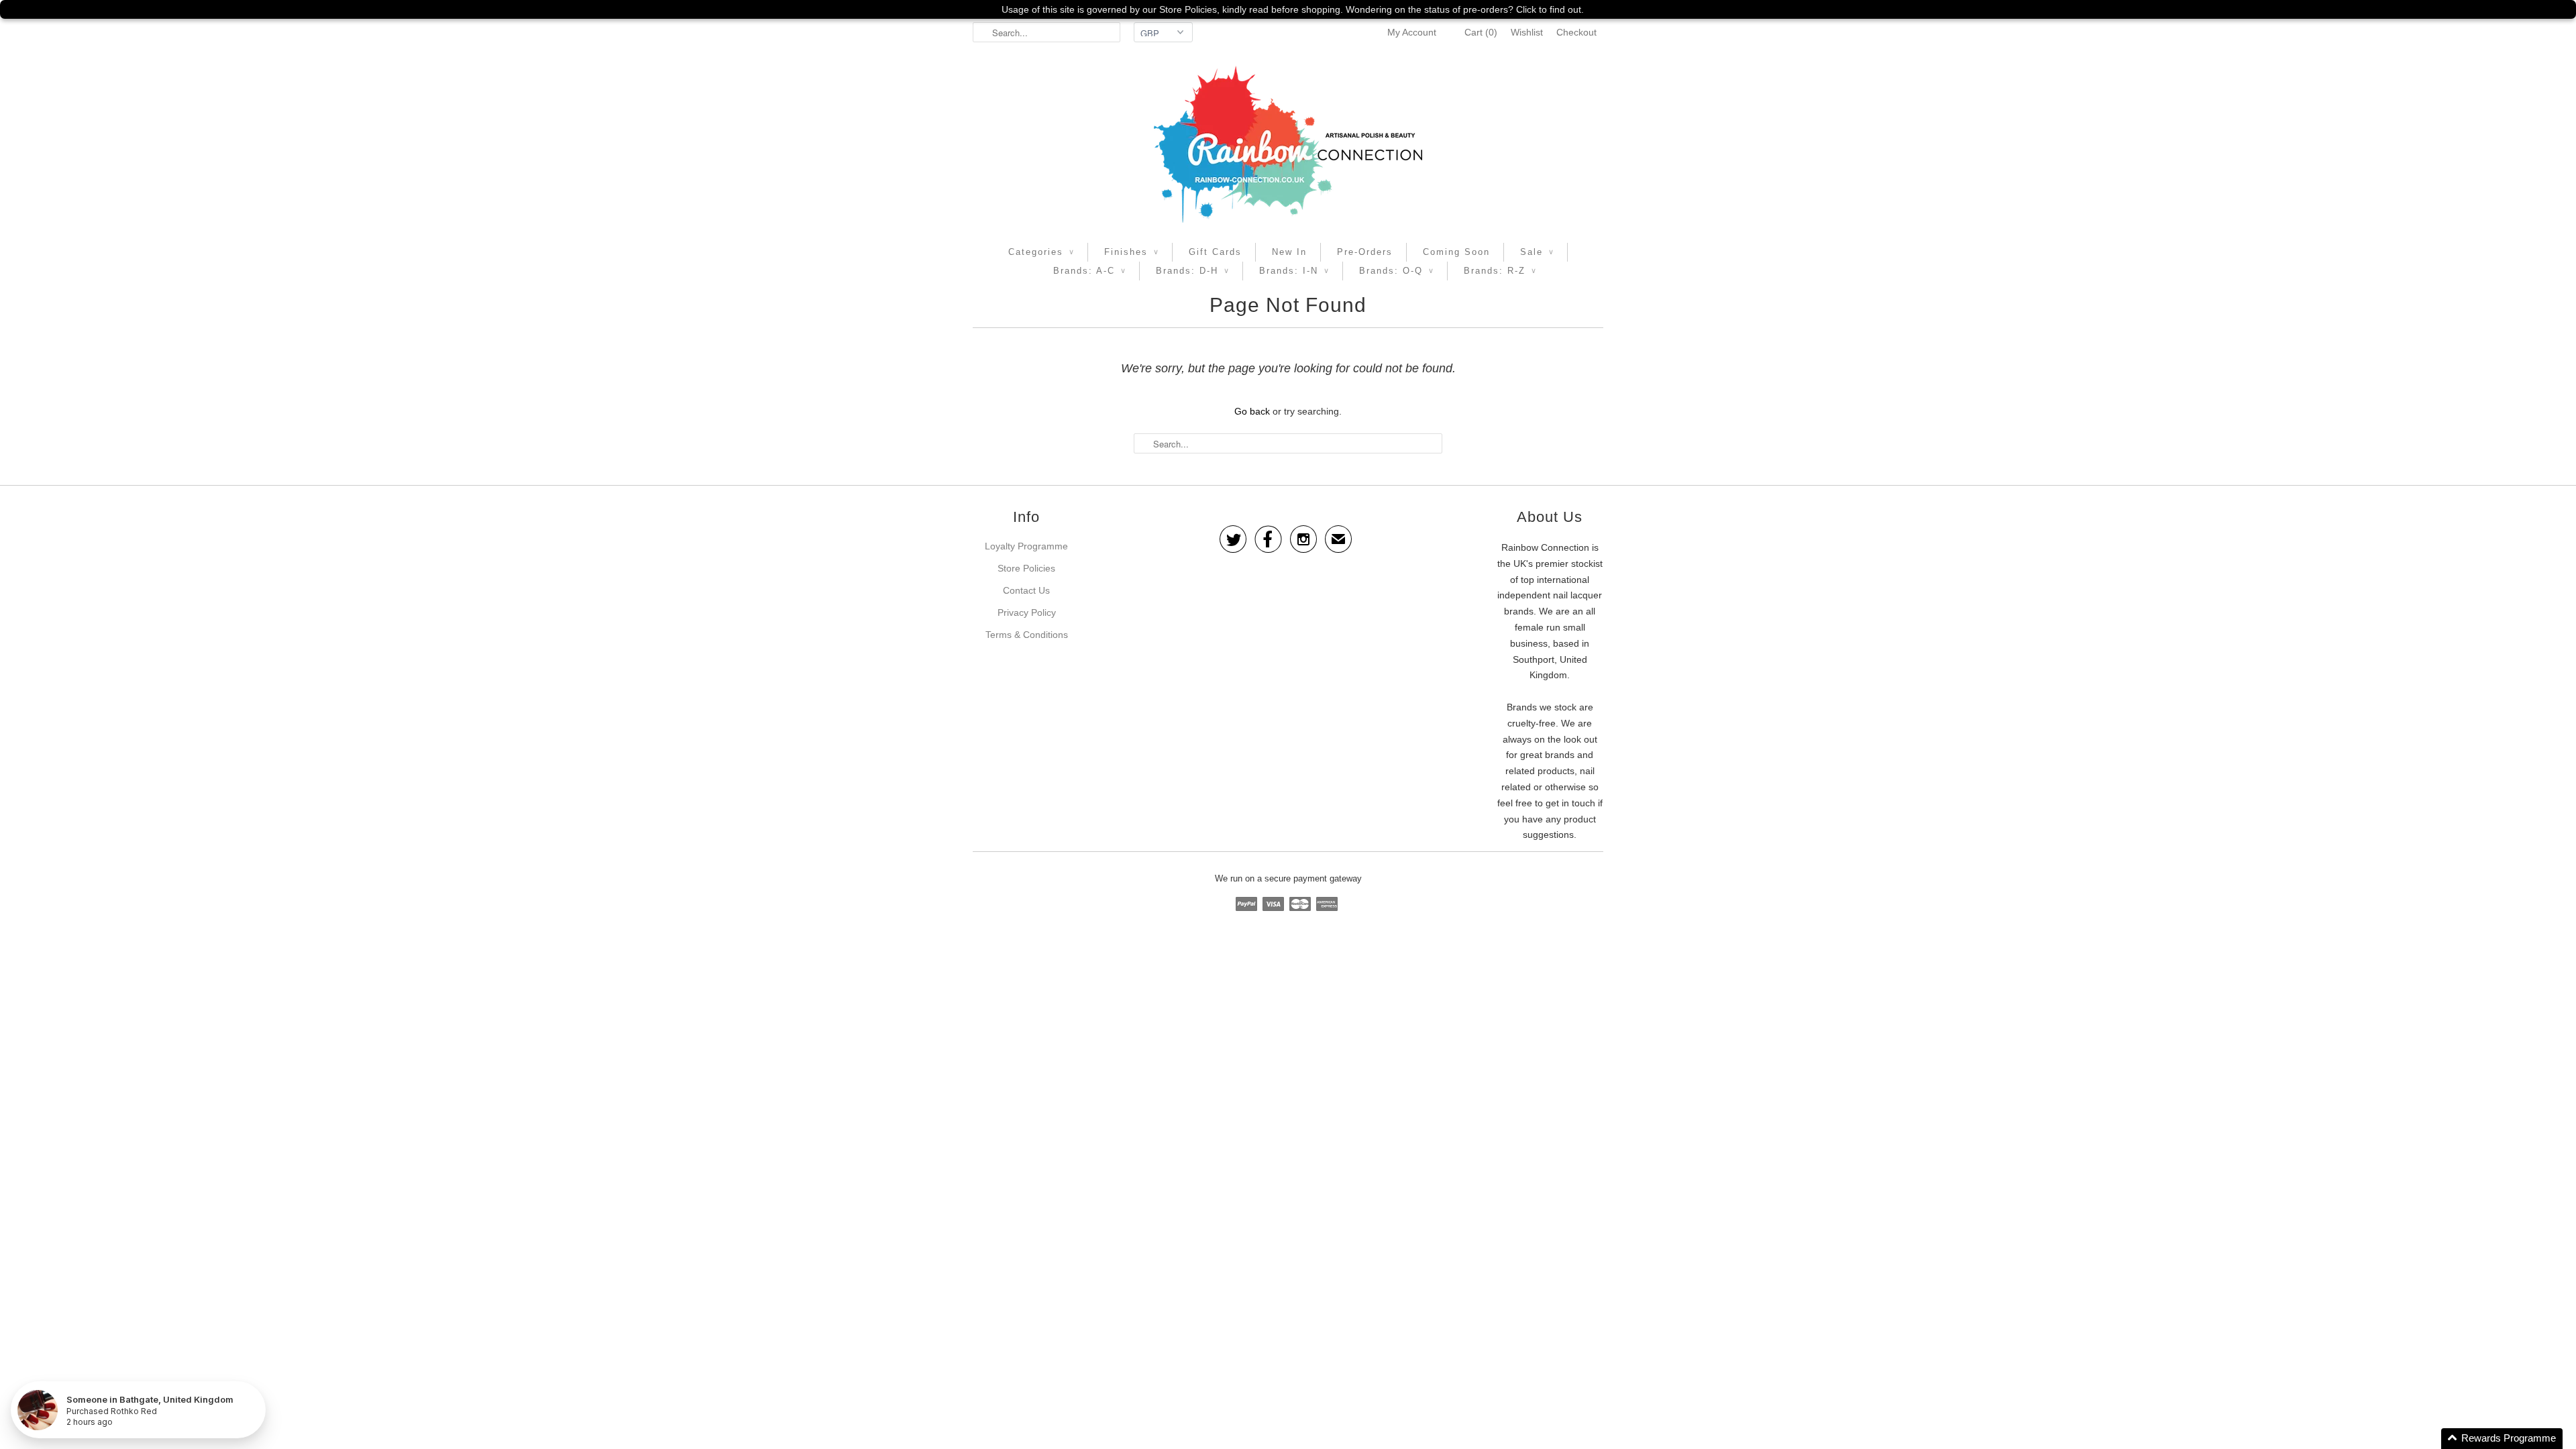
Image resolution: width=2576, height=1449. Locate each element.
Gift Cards (1215, 252)
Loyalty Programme (1026, 546)
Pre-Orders (1365, 252)
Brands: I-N (1294, 271)
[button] (2502, 1439)
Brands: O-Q (1396, 271)
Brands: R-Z (1500, 271)
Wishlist (1527, 32)
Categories (1041, 252)
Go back (1252, 411)
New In (1289, 252)
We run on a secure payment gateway (1288, 878)
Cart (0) (1481, 32)
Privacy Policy (1027, 612)
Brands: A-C (1089, 271)
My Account (1412, 32)
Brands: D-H (1192, 271)
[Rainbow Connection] (1288, 144)
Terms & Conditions (1027, 635)
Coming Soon (1456, 252)
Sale (1537, 252)
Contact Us (1026, 590)
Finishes (1131, 252)
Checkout (1576, 32)
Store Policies (1026, 568)
